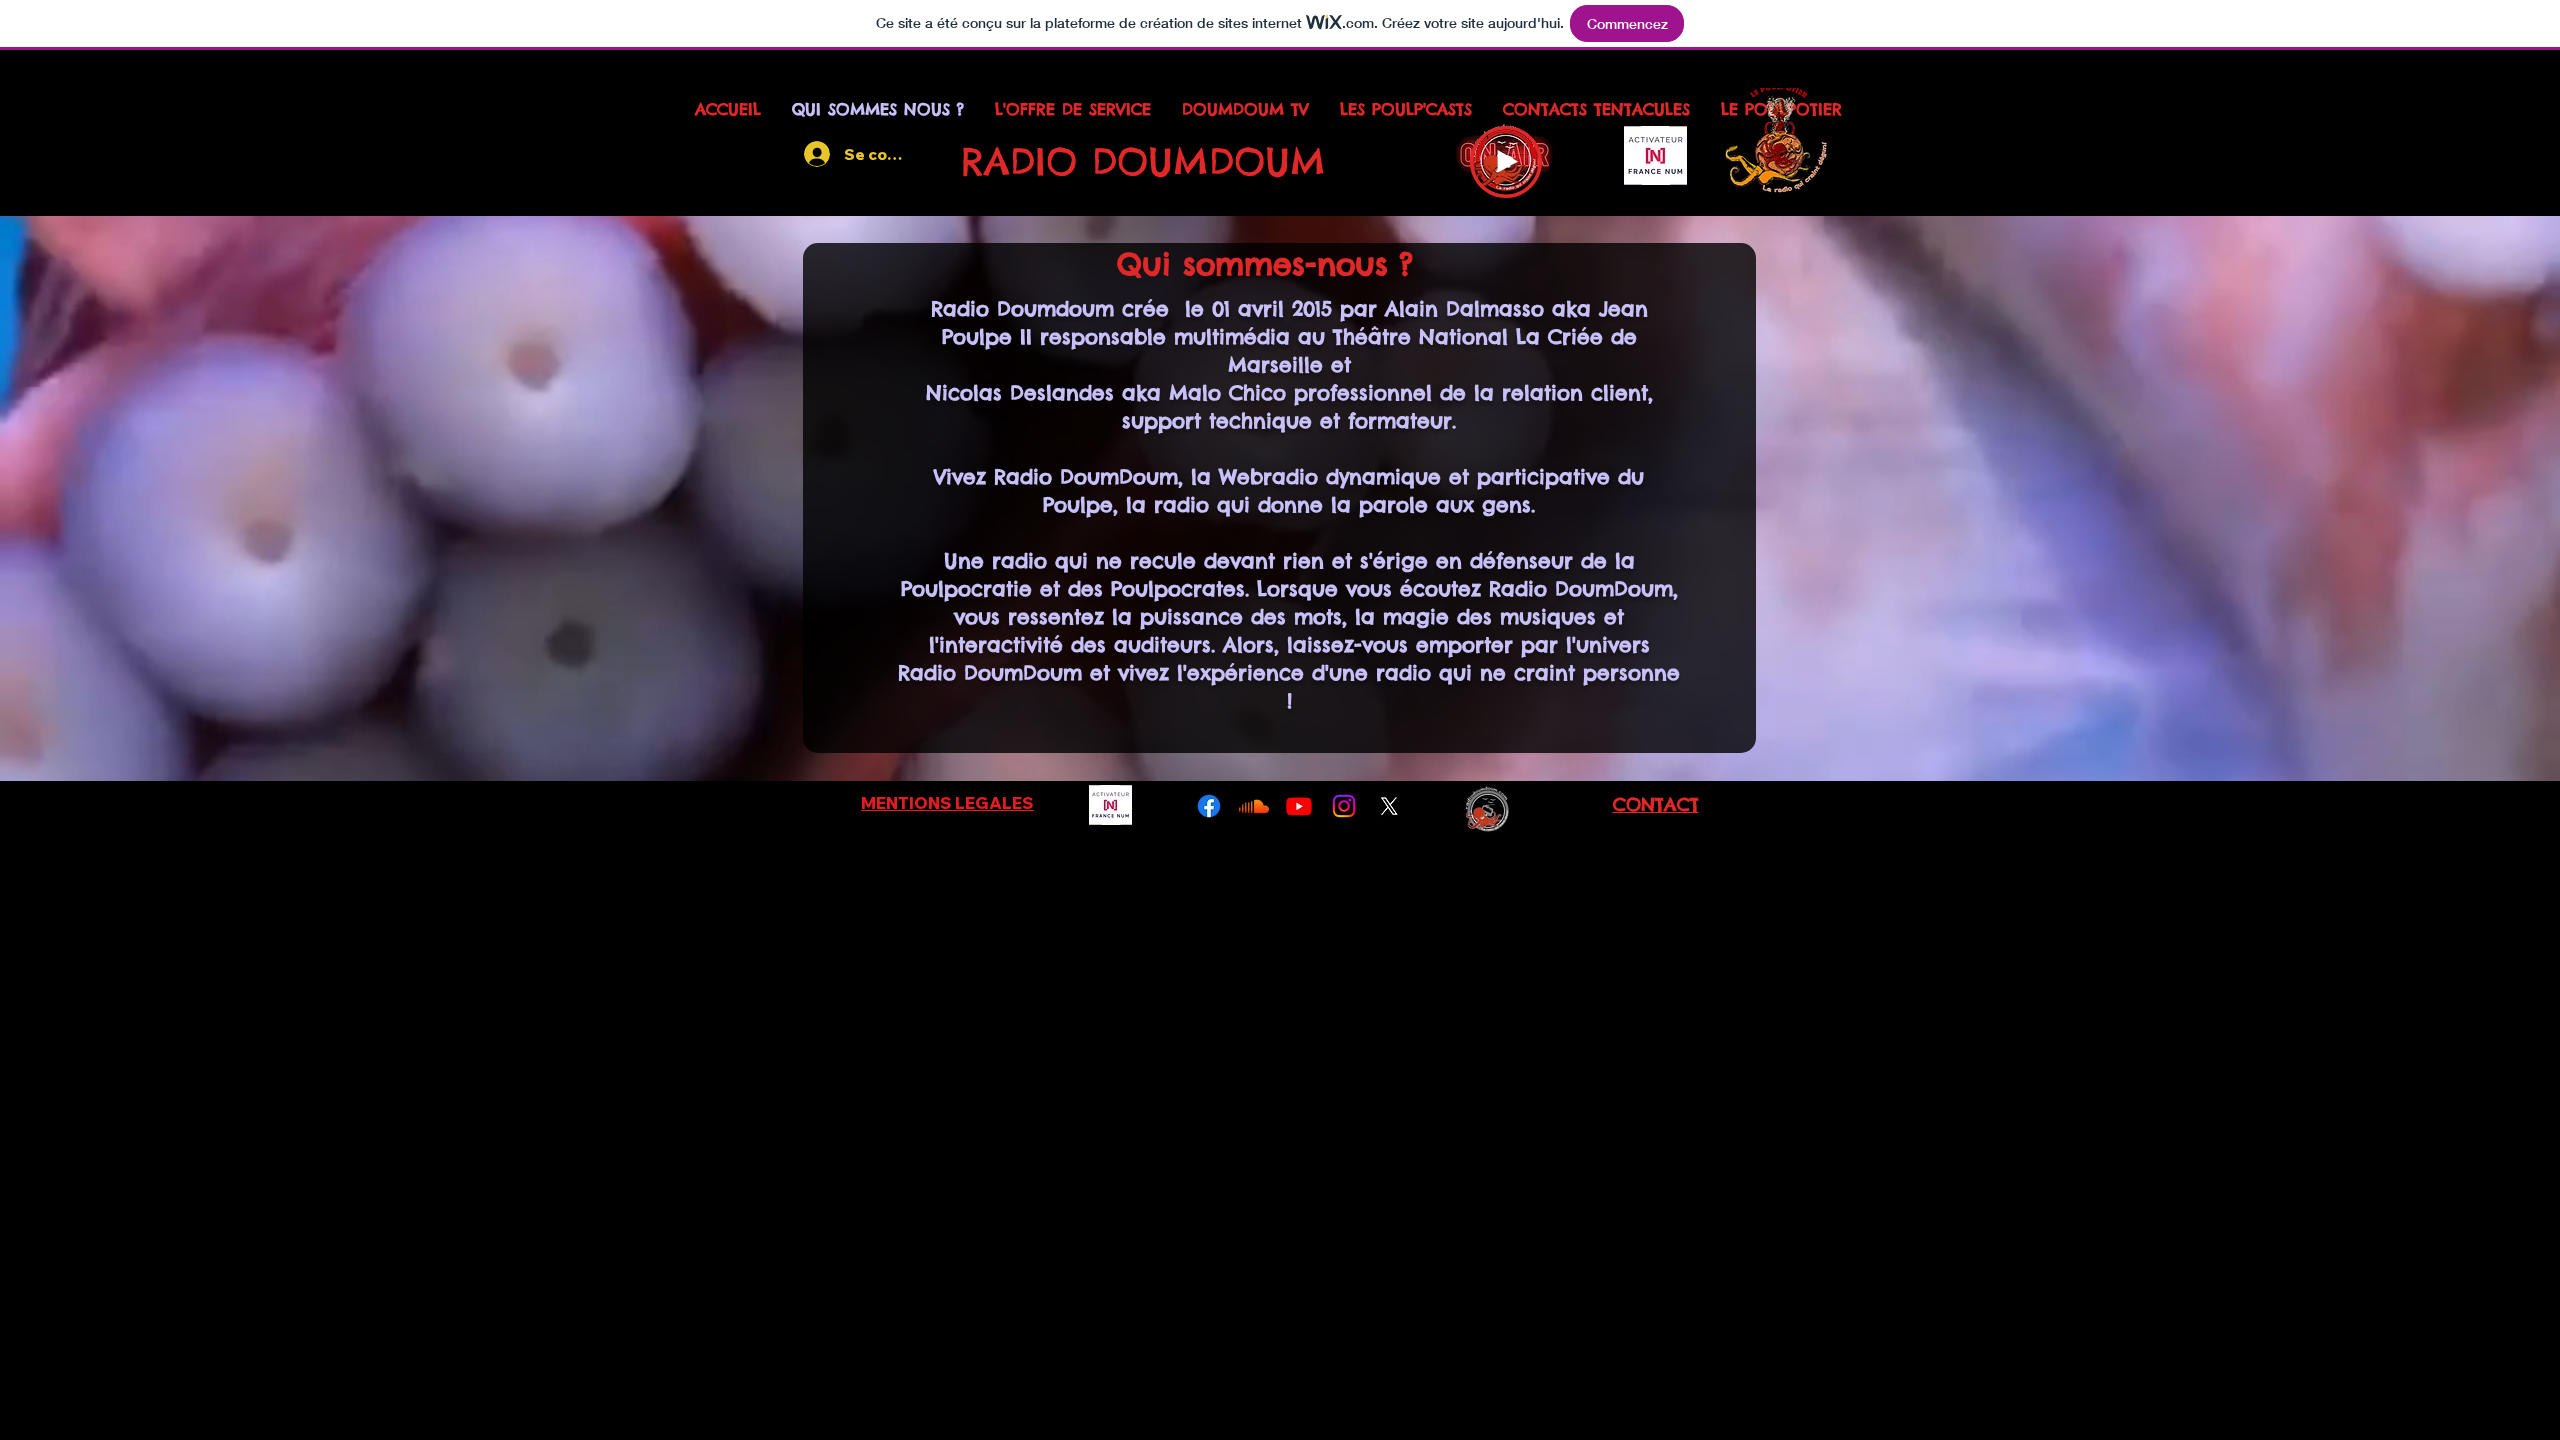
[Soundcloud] (1254, 806)
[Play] (1506, 162)
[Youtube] (1299, 806)
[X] (1389, 806)
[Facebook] (1209, 806)
